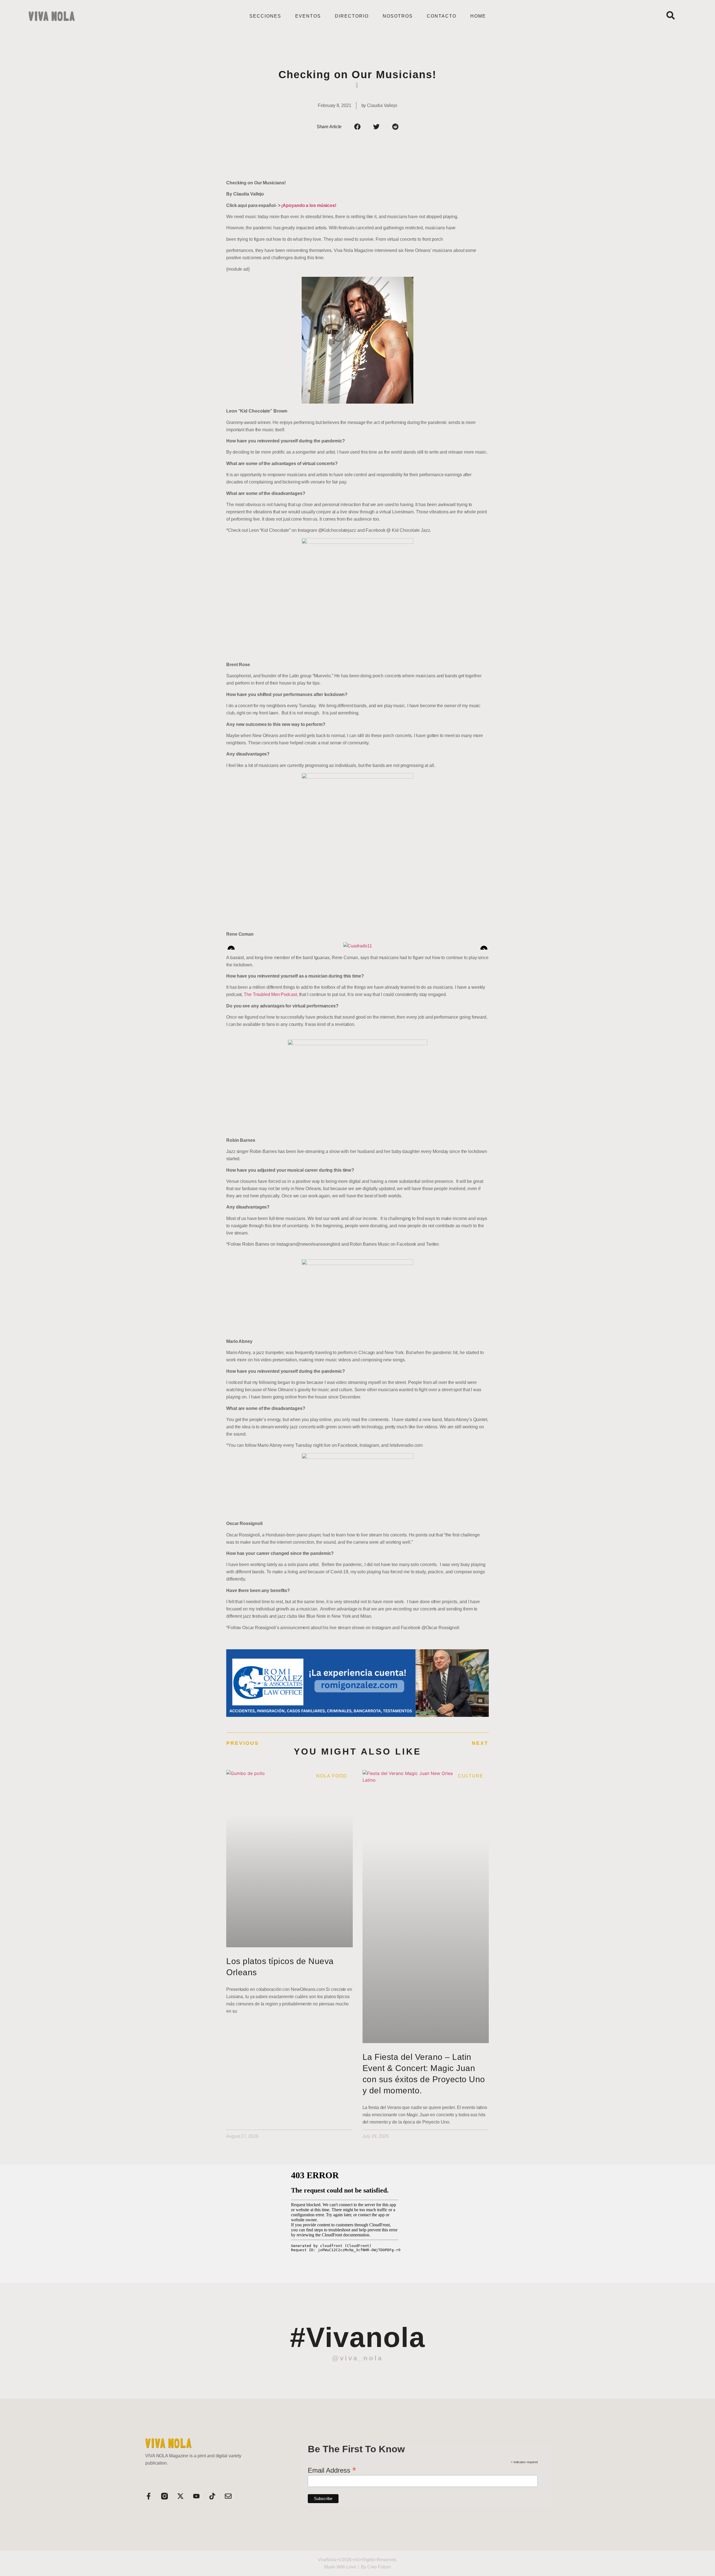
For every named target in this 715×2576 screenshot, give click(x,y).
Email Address (332, 2470)
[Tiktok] (212, 2496)
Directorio (352, 16)
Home (478, 16)
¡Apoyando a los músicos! (309, 205)
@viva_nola (357, 2358)
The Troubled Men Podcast (270, 994)
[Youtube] (196, 2496)
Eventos (308, 16)
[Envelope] (228, 2496)
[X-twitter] (180, 2496)
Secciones (265, 16)
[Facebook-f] (149, 2496)
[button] (357, 127)
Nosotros (398, 16)
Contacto (442, 16)
